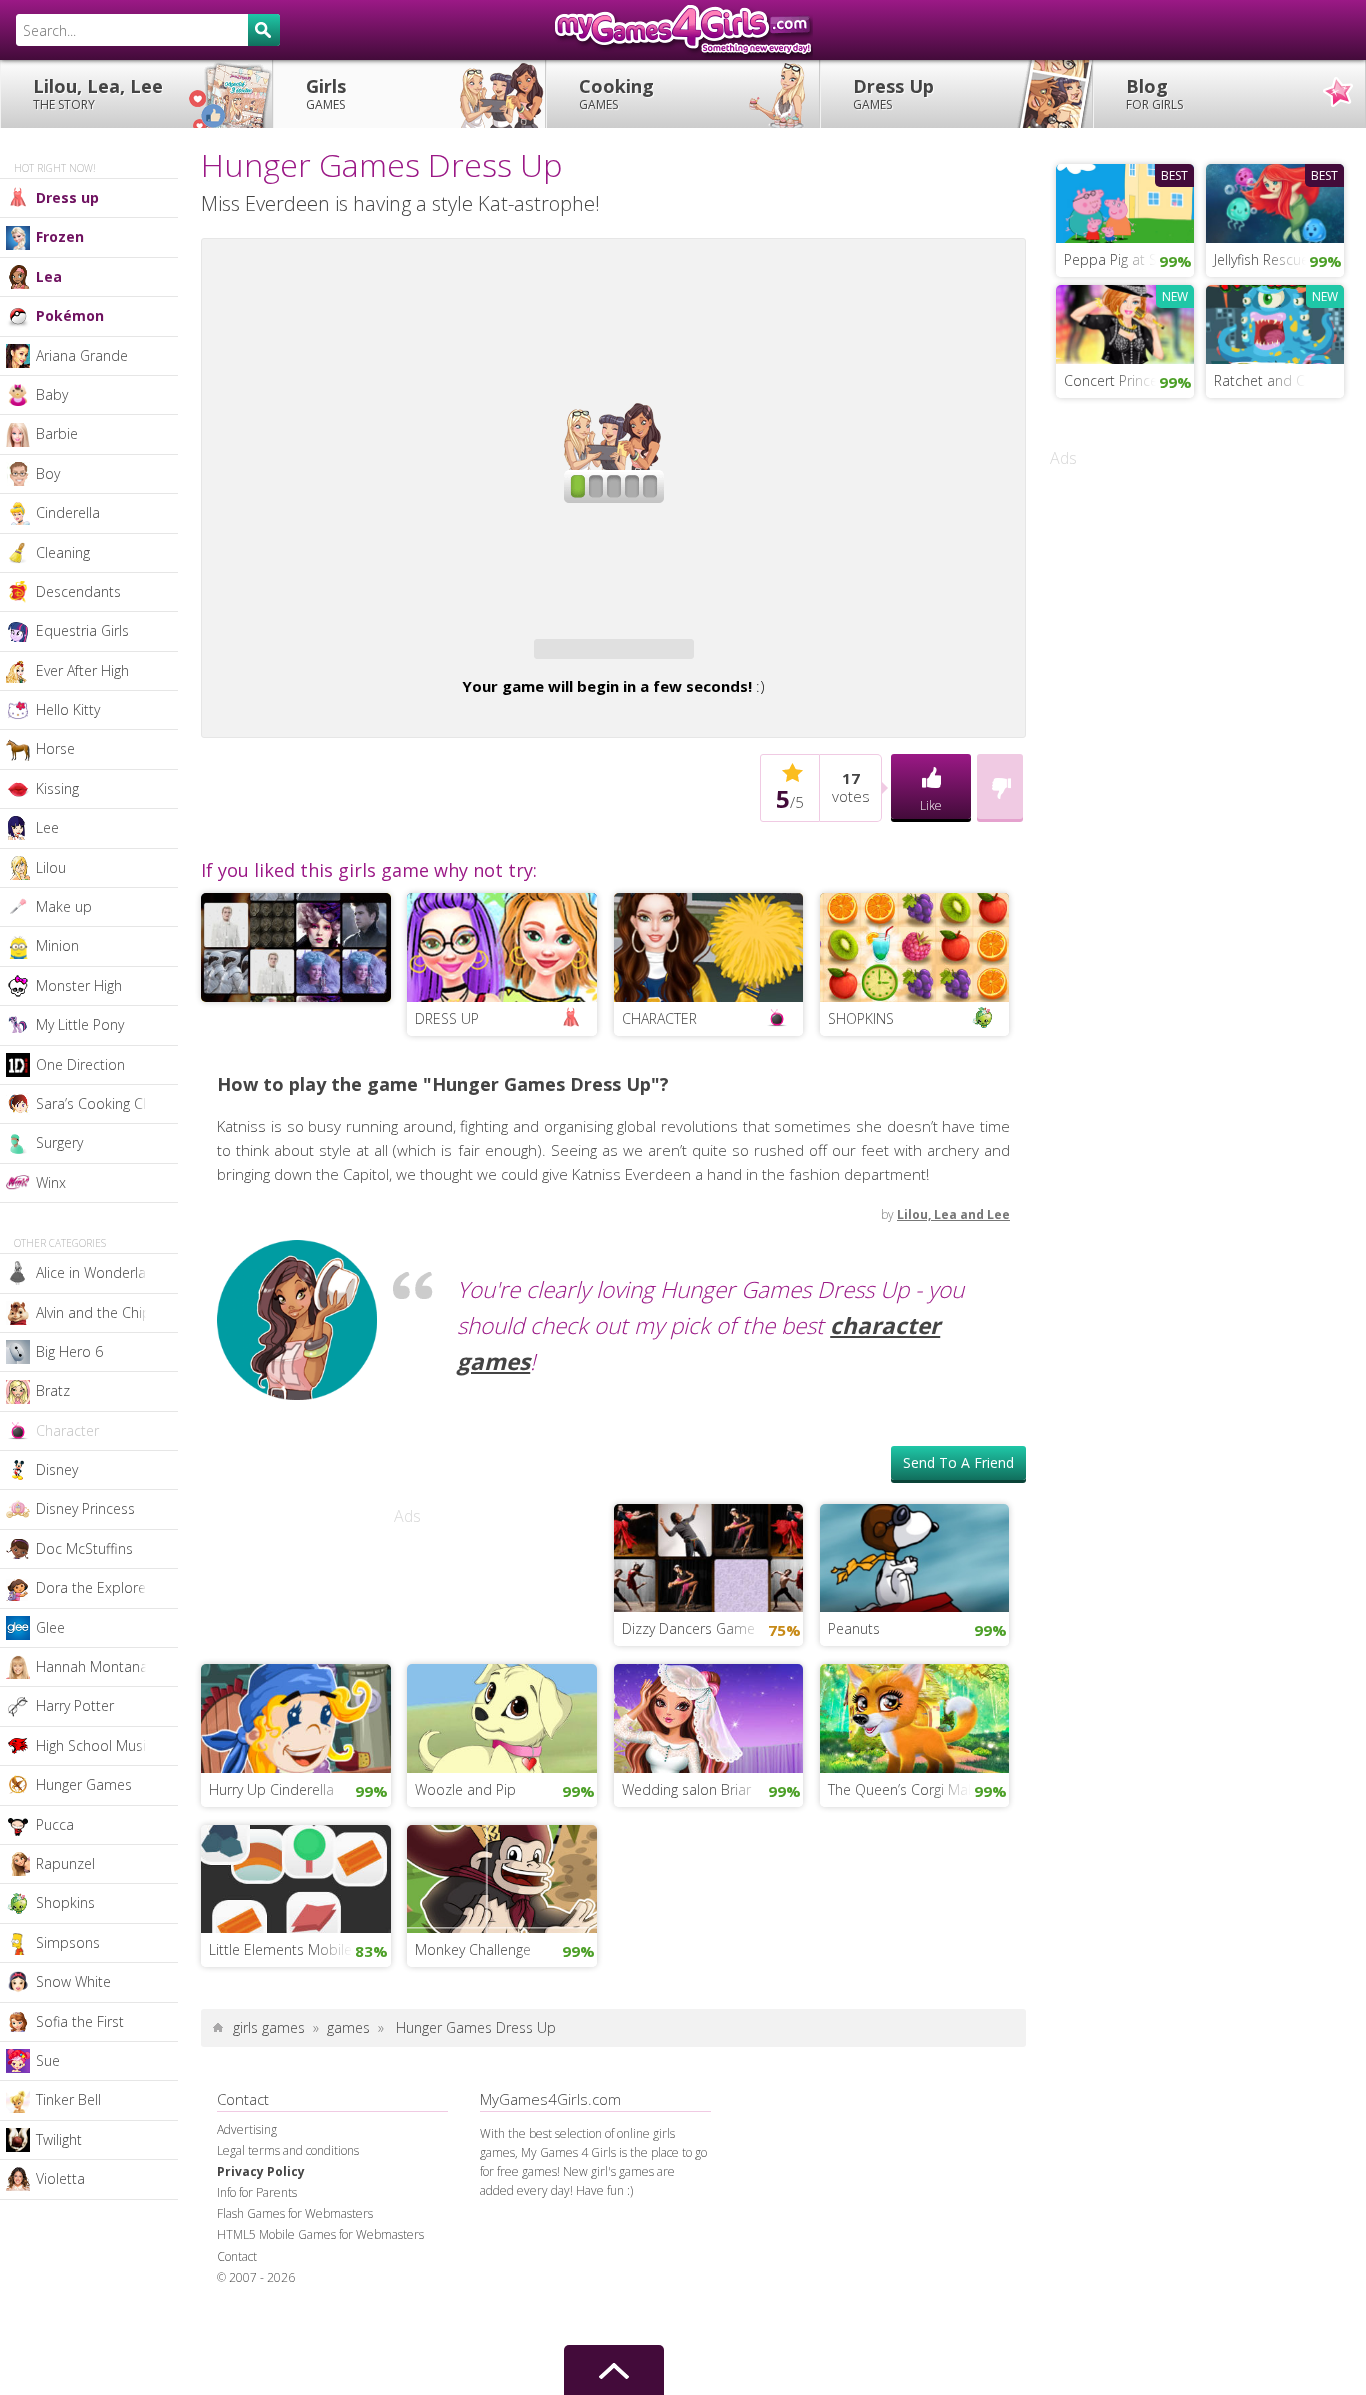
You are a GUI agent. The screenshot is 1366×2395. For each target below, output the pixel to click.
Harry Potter (75, 1705)
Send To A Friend (958, 1462)
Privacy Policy (261, 2171)
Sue (48, 2060)
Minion (57, 945)
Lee (47, 827)
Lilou (51, 867)
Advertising (247, 2129)
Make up (64, 906)
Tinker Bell (68, 2099)
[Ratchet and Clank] (1275, 322)
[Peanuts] (915, 1556)
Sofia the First (80, 2021)
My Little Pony (80, 1024)
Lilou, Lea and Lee (953, 1214)
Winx (51, 1182)
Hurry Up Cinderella (271, 1789)
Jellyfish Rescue (1261, 259)
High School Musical (100, 1745)
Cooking (616, 93)
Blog (1154, 93)
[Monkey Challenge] (502, 1877)
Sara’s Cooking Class (102, 1103)
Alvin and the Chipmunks (107, 1312)
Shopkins (65, 1902)
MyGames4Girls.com (683, 30)
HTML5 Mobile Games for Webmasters (320, 2234)
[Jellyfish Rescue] (1275, 201)
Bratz (53, 1390)
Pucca (55, 1824)
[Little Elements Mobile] (296, 1877)
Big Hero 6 (69, 1351)
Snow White (73, 1981)
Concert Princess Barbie (1129, 380)
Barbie (57, 433)
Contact (237, 2256)
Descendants (78, 591)
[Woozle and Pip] (502, 1717)
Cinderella (68, 512)
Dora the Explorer (93, 1587)
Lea (49, 276)
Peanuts (854, 1628)
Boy (48, 473)
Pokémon (70, 315)
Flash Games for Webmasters (295, 2213)
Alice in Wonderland (99, 1272)
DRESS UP (447, 1018)
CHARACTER (659, 1018)
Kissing (57, 788)
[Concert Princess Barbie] (1125, 322)
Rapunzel (65, 1863)
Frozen (60, 236)
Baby (52, 394)
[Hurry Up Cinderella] (296, 1717)
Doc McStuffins (84, 1548)
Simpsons (68, 1942)
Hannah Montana (92, 1666)
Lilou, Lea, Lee (98, 93)
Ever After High (82, 670)
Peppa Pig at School (1128, 259)
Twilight (59, 2139)
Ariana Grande (82, 355)
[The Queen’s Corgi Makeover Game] (915, 1717)
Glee (50, 1627)
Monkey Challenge (473, 1949)
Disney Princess (85, 1508)
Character (67, 1430)
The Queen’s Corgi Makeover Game (919, 1789)
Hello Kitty (68, 709)
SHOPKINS (861, 1018)
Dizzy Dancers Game (688, 1628)
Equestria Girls (82, 630)
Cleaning (63, 552)
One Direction (80, 1064)
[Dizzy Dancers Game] (709, 1556)
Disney (57, 1469)
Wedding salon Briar (686, 1789)
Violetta (60, 2178)
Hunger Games (84, 1784)
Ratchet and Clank (1272, 380)
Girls (326, 93)
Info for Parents (257, 2192)
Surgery (59, 1142)
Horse (55, 748)
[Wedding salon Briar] (709, 1717)
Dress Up (893, 93)
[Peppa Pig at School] (1125, 201)
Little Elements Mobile (280, 1949)
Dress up (67, 197)
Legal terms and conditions (288, 2150)
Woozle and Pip (465, 1789)
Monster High (79, 985)
